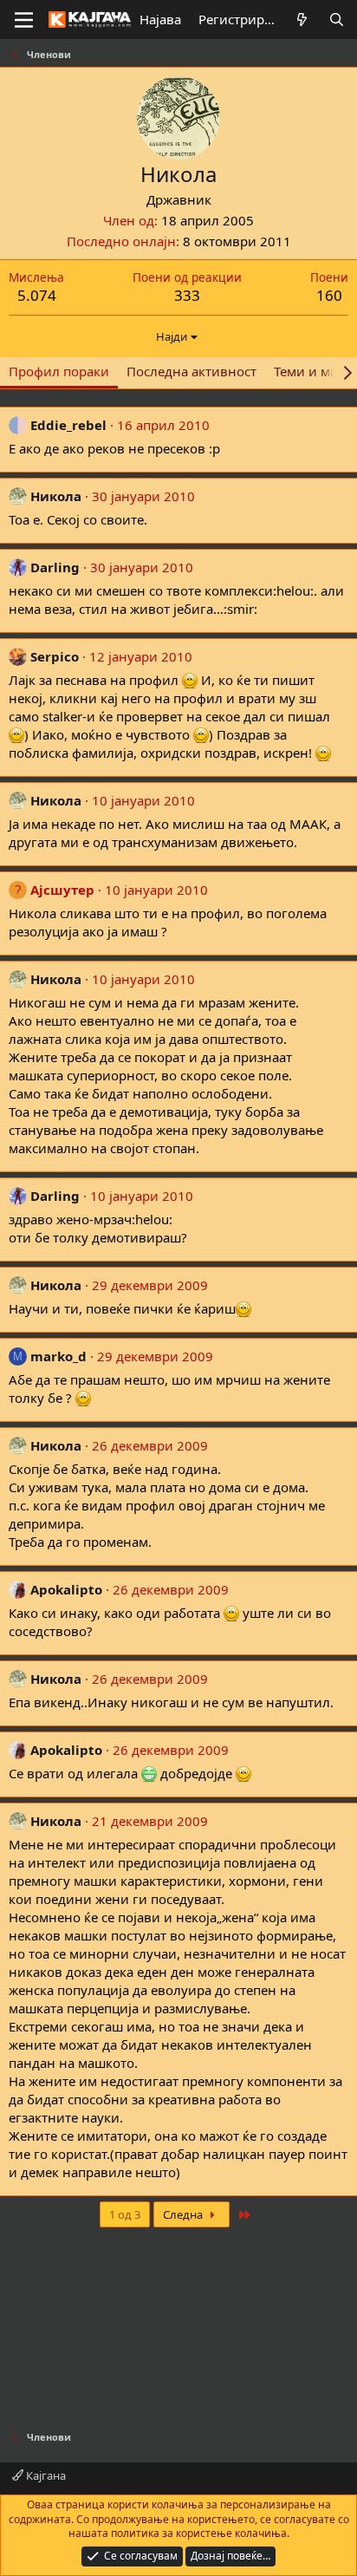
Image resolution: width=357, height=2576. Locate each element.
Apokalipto (66, 1589)
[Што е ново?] (302, 20)
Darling (55, 567)
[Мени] (24, 20)
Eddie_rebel (68, 425)
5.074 (37, 295)
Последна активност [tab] (191, 371)
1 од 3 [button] (125, 2214)
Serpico (55, 656)
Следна (184, 2214)
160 (329, 295)
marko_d (58, 1356)
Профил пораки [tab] (59, 371)
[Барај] (337, 20)
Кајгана (45, 2475)
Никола (56, 496)
